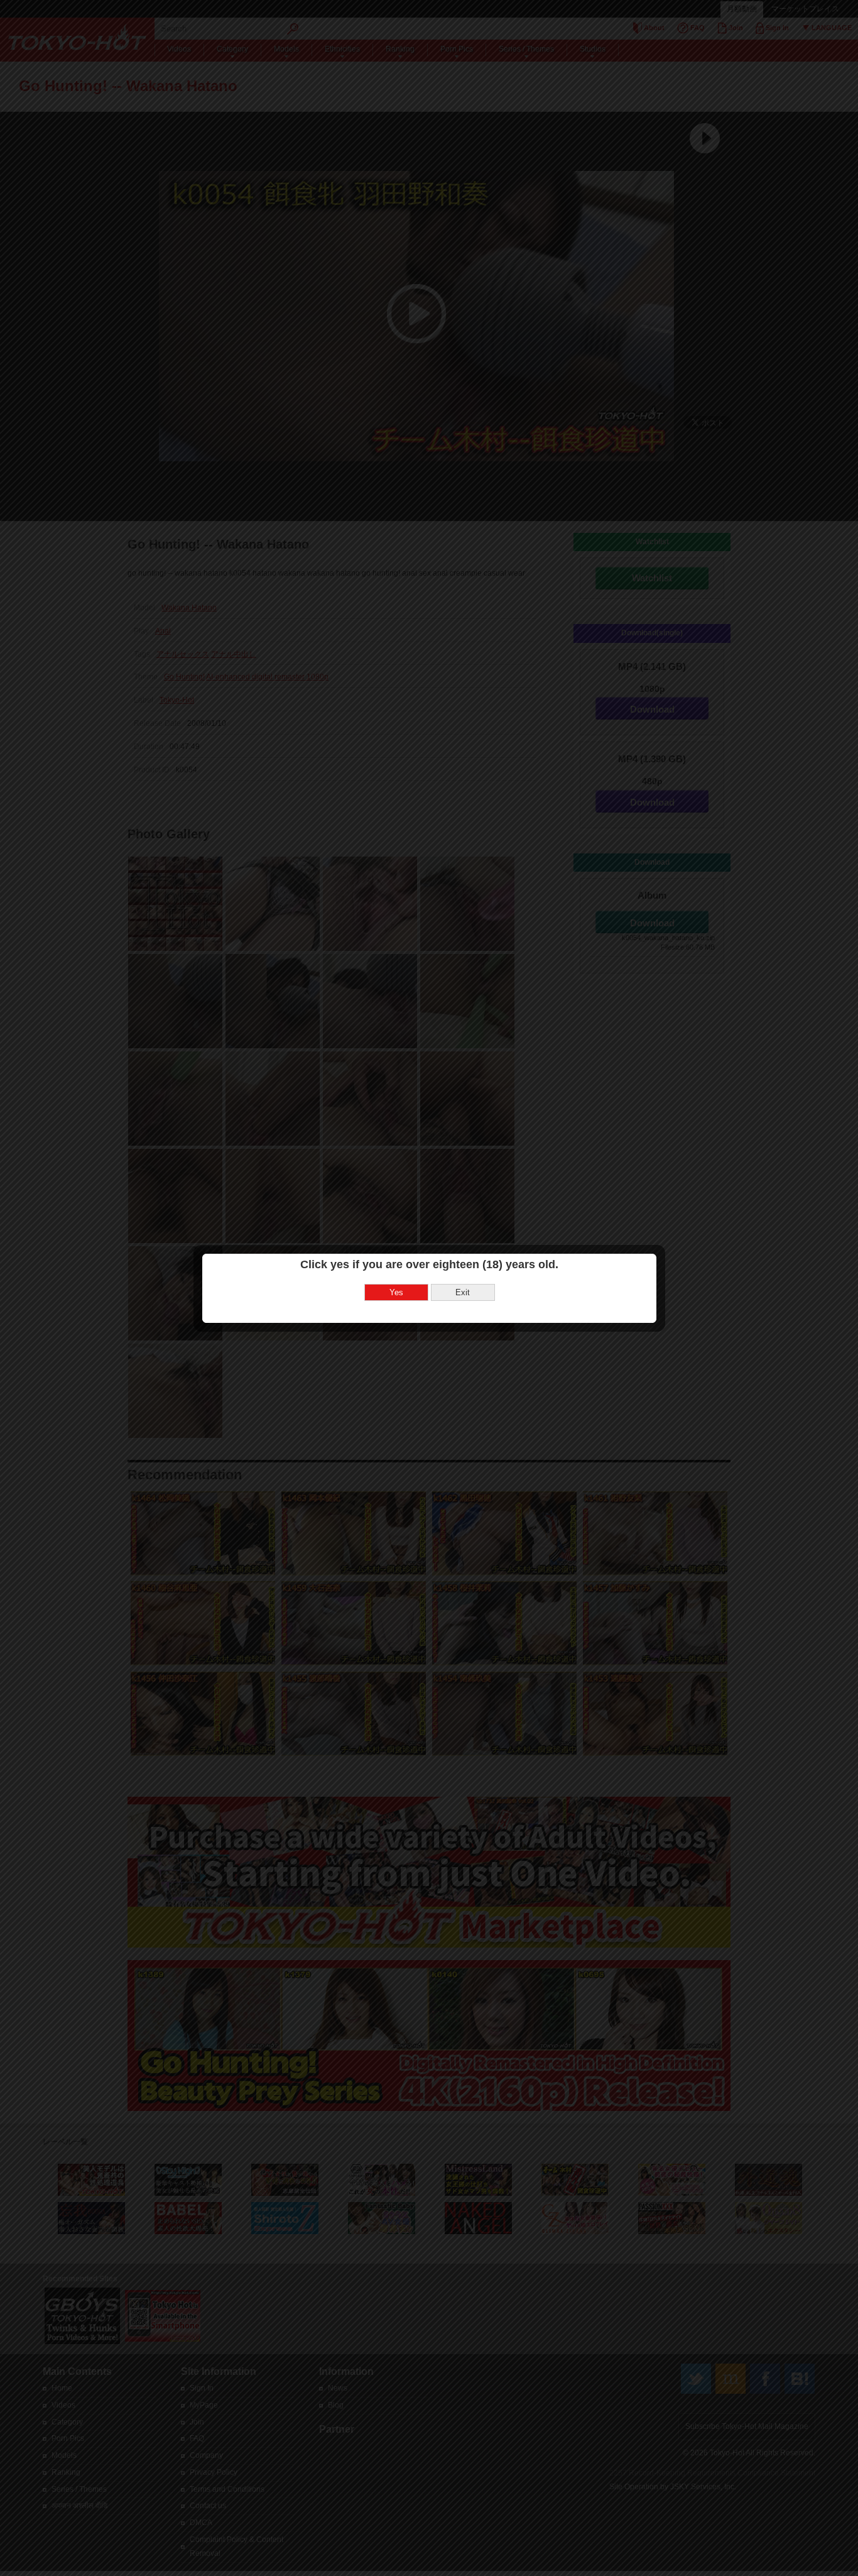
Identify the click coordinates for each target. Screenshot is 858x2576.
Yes (396, 1292)
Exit (463, 1292)
